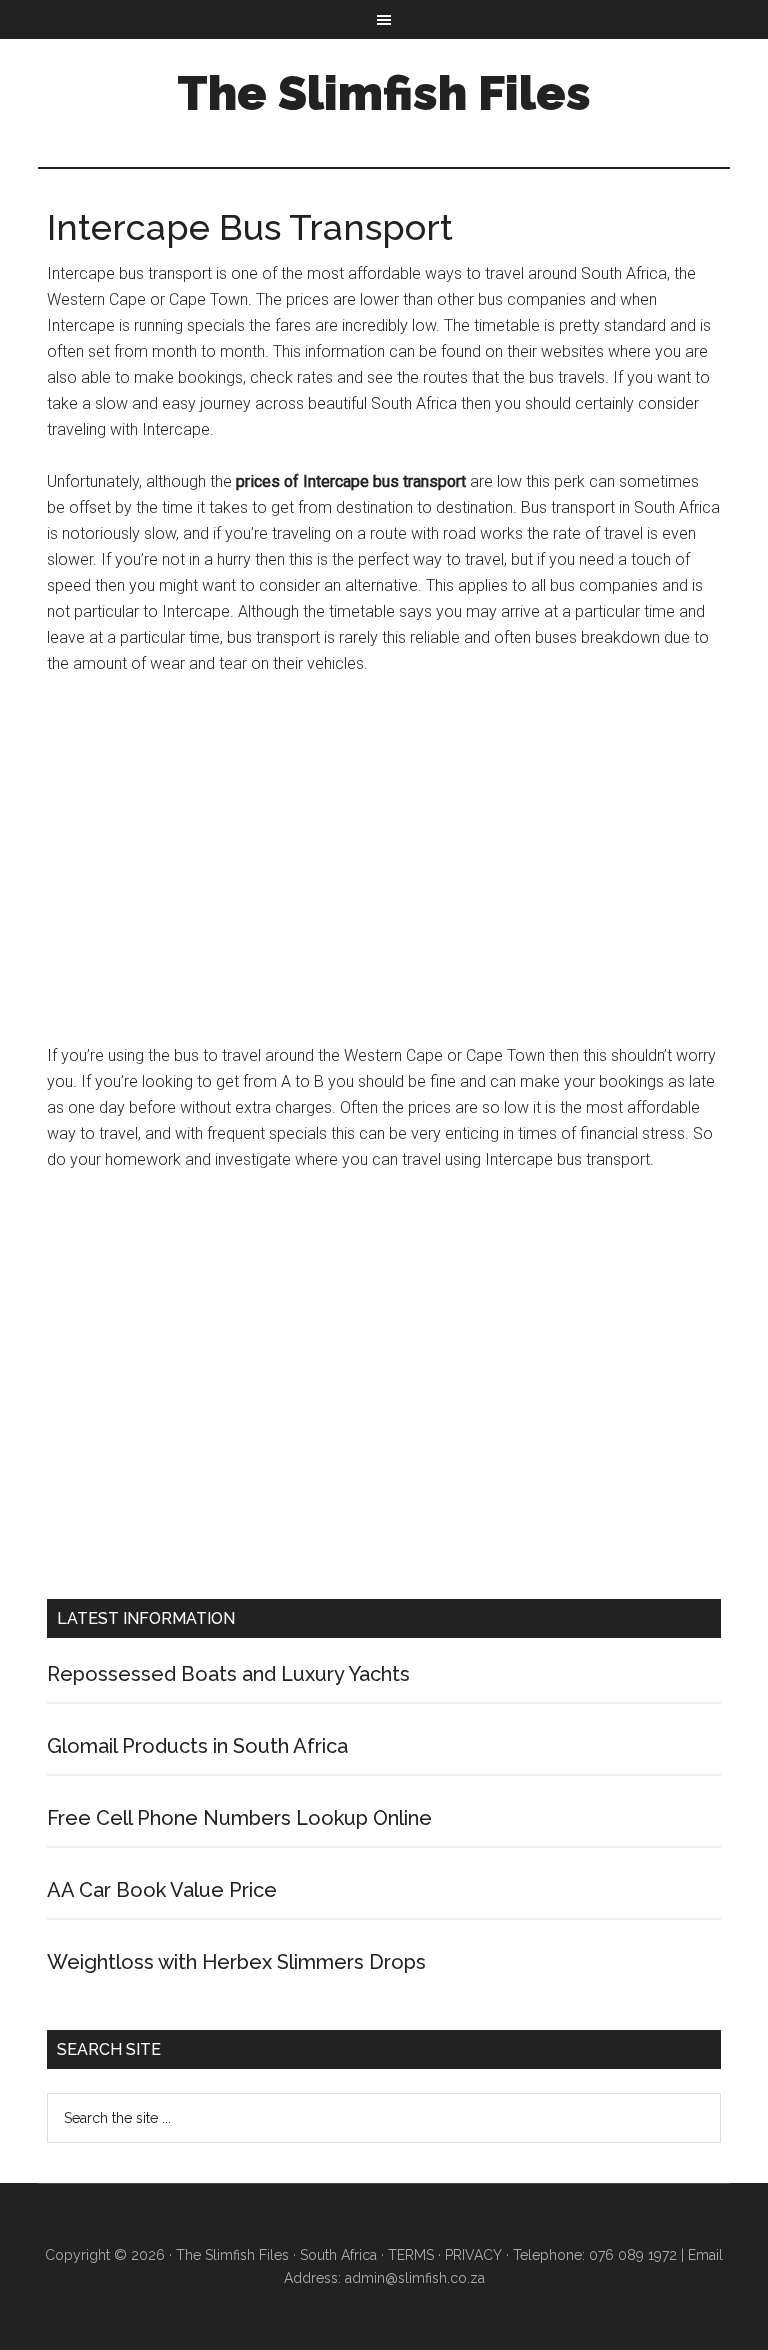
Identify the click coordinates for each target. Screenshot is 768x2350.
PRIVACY (473, 2255)
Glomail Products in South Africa (197, 1746)
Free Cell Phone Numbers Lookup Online (239, 1818)
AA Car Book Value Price (162, 1890)
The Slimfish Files (384, 93)
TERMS (411, 2255)
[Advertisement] (383, 869)
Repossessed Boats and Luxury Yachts (228, 1674)
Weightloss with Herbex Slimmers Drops (236, 1962)
